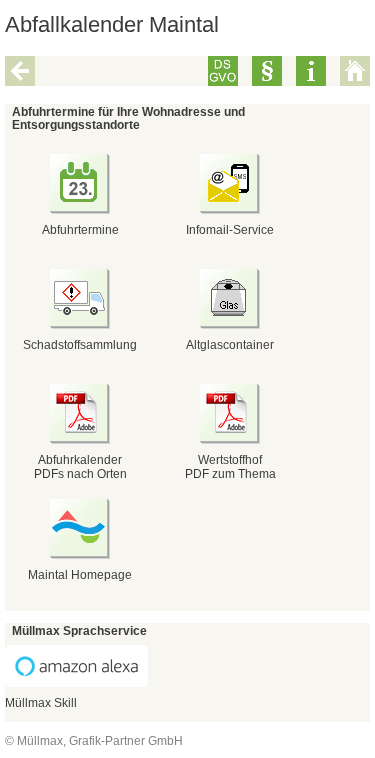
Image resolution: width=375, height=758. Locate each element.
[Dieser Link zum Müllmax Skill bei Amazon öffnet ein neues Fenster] (76, 683)
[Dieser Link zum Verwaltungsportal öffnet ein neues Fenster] (230, 440)
